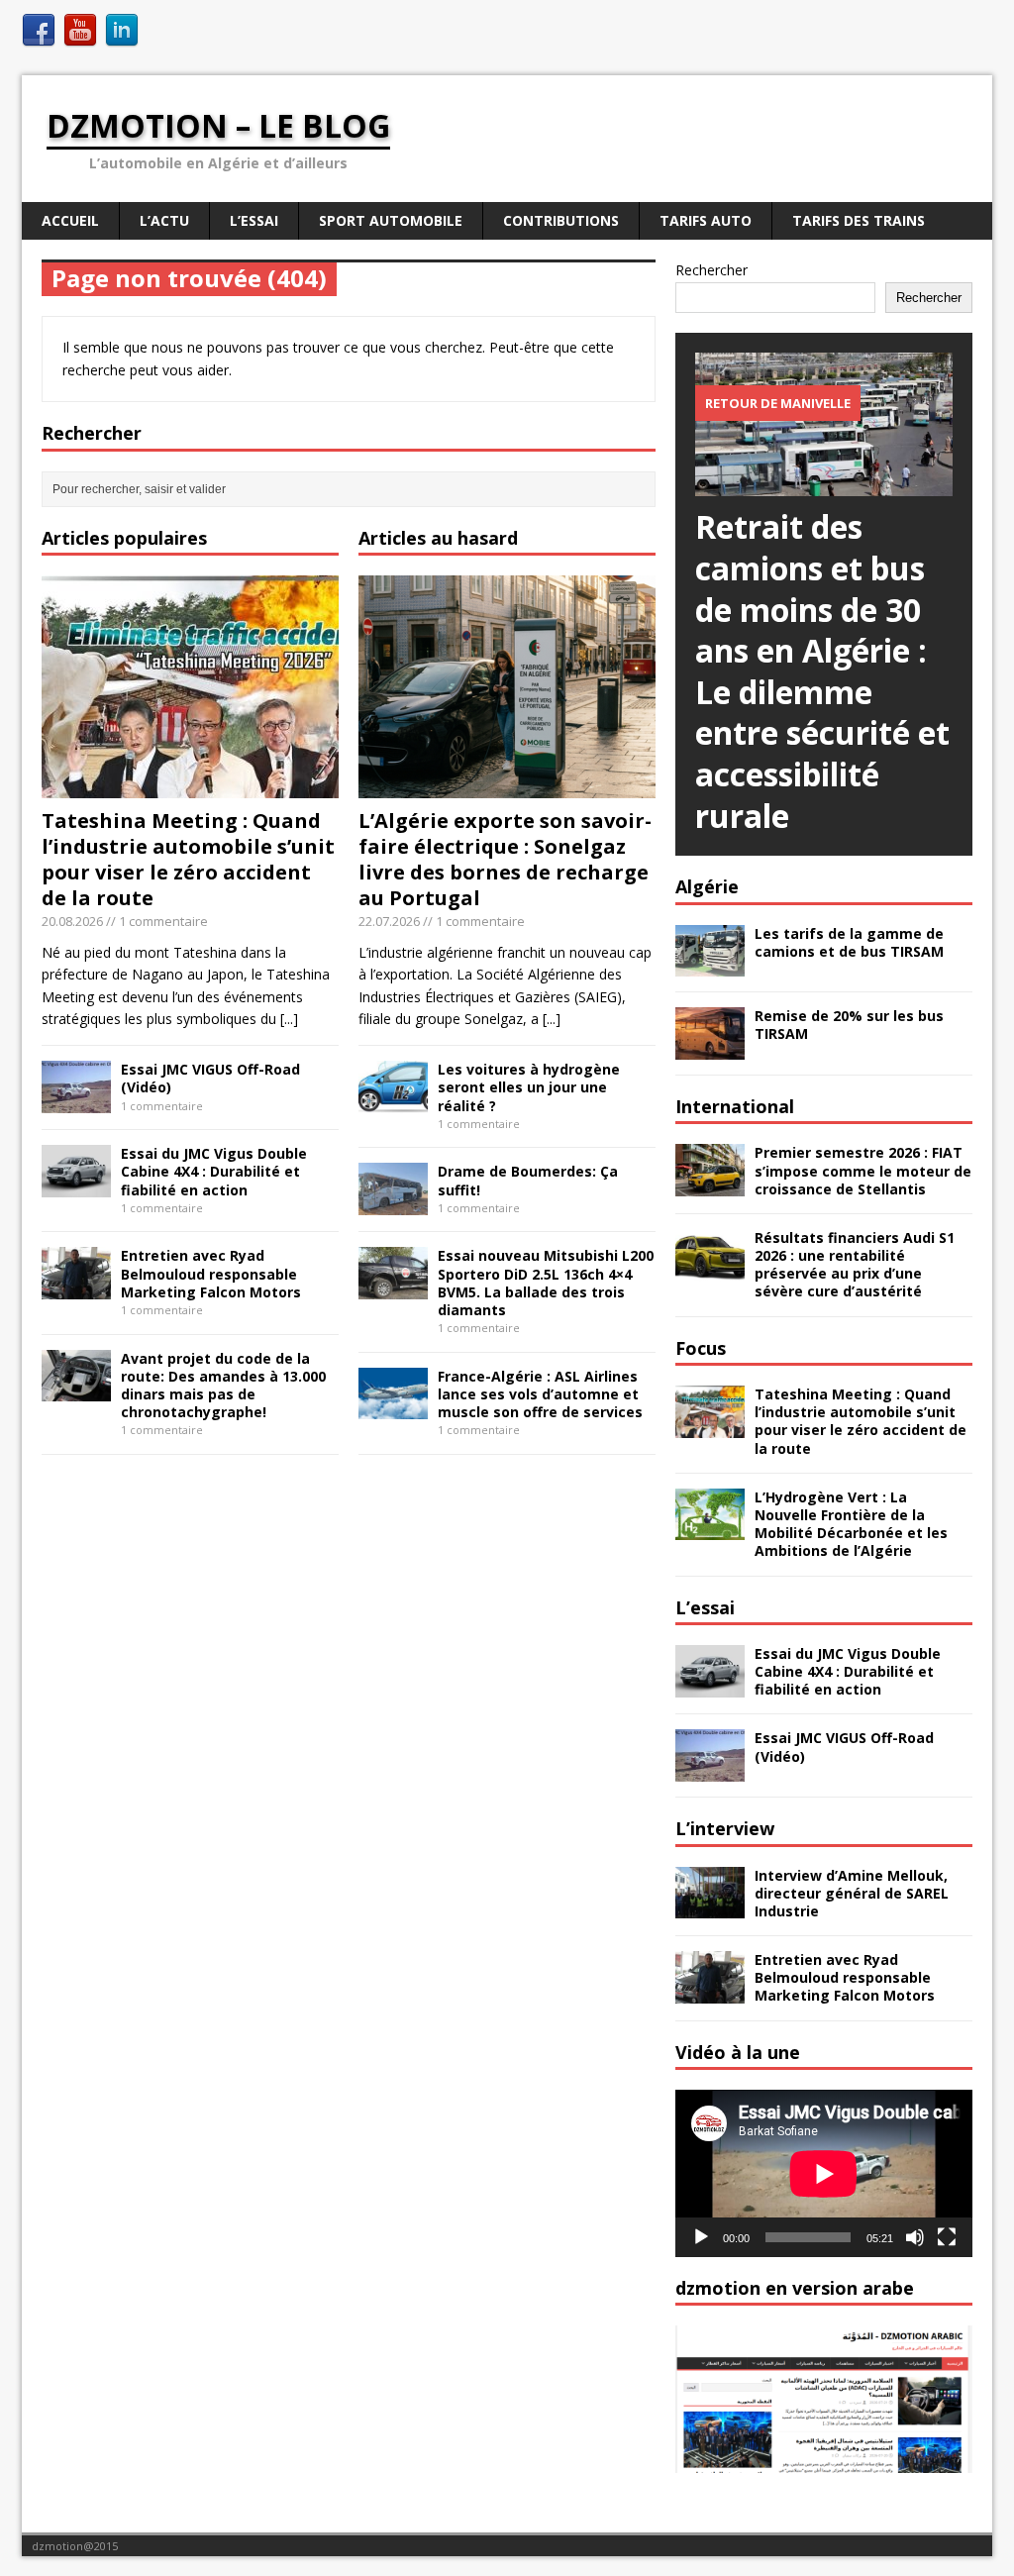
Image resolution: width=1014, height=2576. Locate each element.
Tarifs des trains (859, 220)
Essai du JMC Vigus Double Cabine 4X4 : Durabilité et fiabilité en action (214, 1171)
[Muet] (915, 2237)
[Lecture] (701, 2237)
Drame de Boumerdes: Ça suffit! (528, 1180)
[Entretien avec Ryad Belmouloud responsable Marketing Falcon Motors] (76, 1288)
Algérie (707, 886)
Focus (701, 1348)
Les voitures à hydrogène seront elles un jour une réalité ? (529, 1087)
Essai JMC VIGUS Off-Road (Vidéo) (210, 1078)
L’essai (705, 1607)
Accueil (70, 220)
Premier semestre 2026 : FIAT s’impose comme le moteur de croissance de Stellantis (863, 1170)
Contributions (561, 220)
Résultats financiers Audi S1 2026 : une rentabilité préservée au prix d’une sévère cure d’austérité (855, 1265)
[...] (289, 1019)
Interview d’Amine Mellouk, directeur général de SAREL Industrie (852, 1893)
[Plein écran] (947, 2237)
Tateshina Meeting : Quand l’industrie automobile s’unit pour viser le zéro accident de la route (188, 859)
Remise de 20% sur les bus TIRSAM (849, 1025)
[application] (824, 2173)
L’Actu (164, 220)
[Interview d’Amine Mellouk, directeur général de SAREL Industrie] (710, 1907)
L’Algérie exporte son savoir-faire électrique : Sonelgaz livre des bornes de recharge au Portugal (505, 859)
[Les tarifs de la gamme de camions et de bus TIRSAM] (710, 965)
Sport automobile (391, 220)
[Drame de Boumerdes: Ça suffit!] (393, 1204)
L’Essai (254, 220)
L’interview (725, 1828)
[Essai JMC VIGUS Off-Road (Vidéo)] (76, 1102)
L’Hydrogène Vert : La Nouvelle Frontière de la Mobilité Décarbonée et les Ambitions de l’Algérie (851, 1524)
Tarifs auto (706, 220)
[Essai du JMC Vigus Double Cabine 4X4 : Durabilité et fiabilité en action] (76, 1186)
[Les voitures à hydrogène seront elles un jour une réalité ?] (393, 1102)
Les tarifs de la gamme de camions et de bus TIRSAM (849, 942)
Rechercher (711, 270)
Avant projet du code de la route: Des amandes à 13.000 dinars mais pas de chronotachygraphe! (223, 1386)
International (735, 1106)
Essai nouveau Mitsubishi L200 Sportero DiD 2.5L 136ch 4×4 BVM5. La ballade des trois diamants (546, 1283)
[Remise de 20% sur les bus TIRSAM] (710, 1048)
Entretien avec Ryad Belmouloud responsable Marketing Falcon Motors (211, 1273)
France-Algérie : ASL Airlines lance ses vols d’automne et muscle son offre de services (540, 1394)
